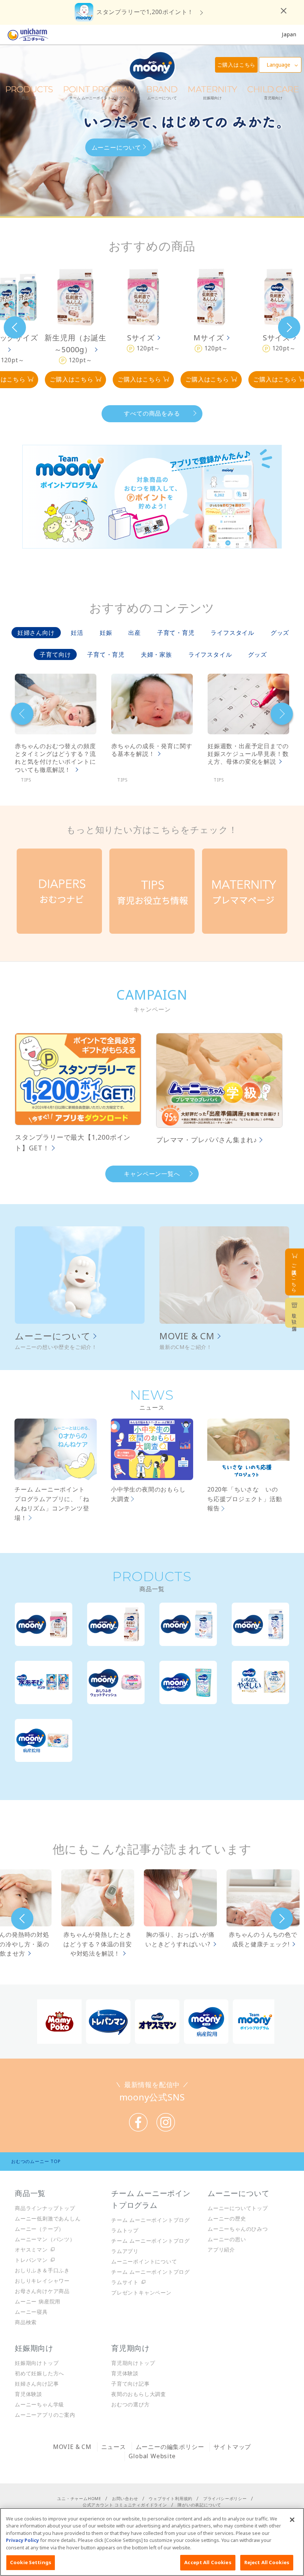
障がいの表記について (199, 2505)
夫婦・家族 (156, 654)
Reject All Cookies (267, 2562)
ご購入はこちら (72, 379)
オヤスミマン (31, 2250)
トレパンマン (31, 2260)
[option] (75, 327)
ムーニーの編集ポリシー (170, 2447)
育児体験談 (29, 2394)
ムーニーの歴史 (227, 2218)
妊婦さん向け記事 (37, 2384)
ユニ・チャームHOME (79, 2498)
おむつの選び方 (130, 2404)
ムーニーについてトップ (238, 2208)
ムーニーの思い (227, 2239)
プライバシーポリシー (225, 2498)
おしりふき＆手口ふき (42, 2270)
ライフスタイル (232, 633)
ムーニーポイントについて (144, 2261)
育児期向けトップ (133, 2363)
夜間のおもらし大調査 (139, 2394)
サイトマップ (232, 2447)
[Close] (292, 2520)
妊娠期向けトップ (37, 2363)
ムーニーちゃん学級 (39, 2404)
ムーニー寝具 (31, 2312)
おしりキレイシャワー (42, 2281)
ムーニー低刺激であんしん (48, 2218)
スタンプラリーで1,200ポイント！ (145, 12)
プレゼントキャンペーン (141, 2292)
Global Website (152, 2456)
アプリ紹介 (221, 2250)
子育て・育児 (176, 633)
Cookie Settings (31, 2562)
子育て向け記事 (130, 2384)
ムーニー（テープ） (39, 2229)
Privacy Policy (22, 2540)
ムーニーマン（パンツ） (45, 2239)
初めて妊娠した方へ (39, 2373)
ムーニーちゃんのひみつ (238, 2229)
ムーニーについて (116, 147)
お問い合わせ (125, 2498)
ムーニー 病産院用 (38, 2301)
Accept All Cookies (208, 2562)
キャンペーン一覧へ (152, 1174)
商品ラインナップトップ (45, 2208)
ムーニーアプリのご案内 (45, 2415)
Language (278, 65)
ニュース (114, 2447)
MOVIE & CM (187, 1336)
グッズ (280, 633)
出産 (135, 633)
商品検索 (26, 2322)
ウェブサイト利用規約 (171, 2498)
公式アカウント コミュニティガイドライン (125, 2505)
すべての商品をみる (152, 413)
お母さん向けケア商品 (42, 2291)
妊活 (77, 633)
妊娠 (106, 633)
